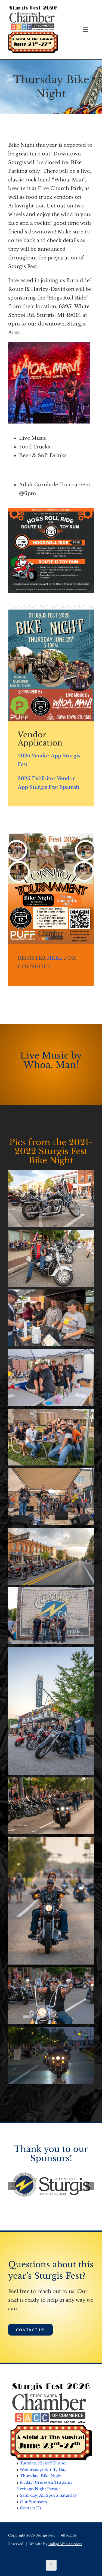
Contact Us (30, 2504)
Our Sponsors (33, 2498)
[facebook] (51, 2561)
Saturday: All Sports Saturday (48, 2491)
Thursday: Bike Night (41, 2472)
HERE (55, 958)
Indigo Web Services (65, 2540)
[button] (12, 2184)
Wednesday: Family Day (43, 2466)
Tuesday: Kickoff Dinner (44, 2459)
